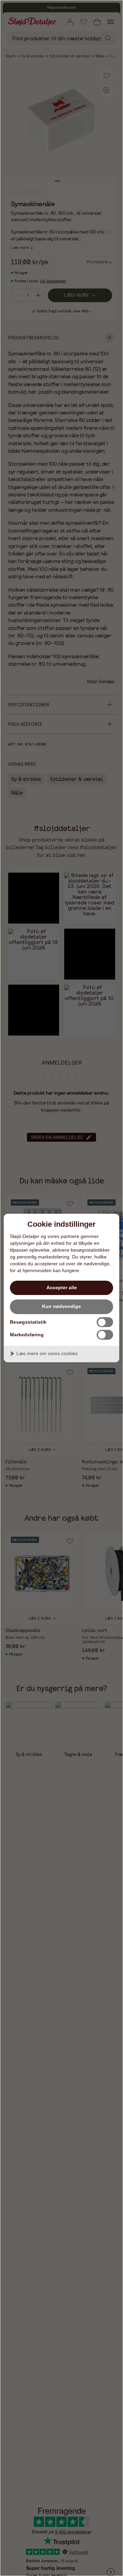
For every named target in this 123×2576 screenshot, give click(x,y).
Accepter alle (62, 1287)
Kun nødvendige (61, 1306)
